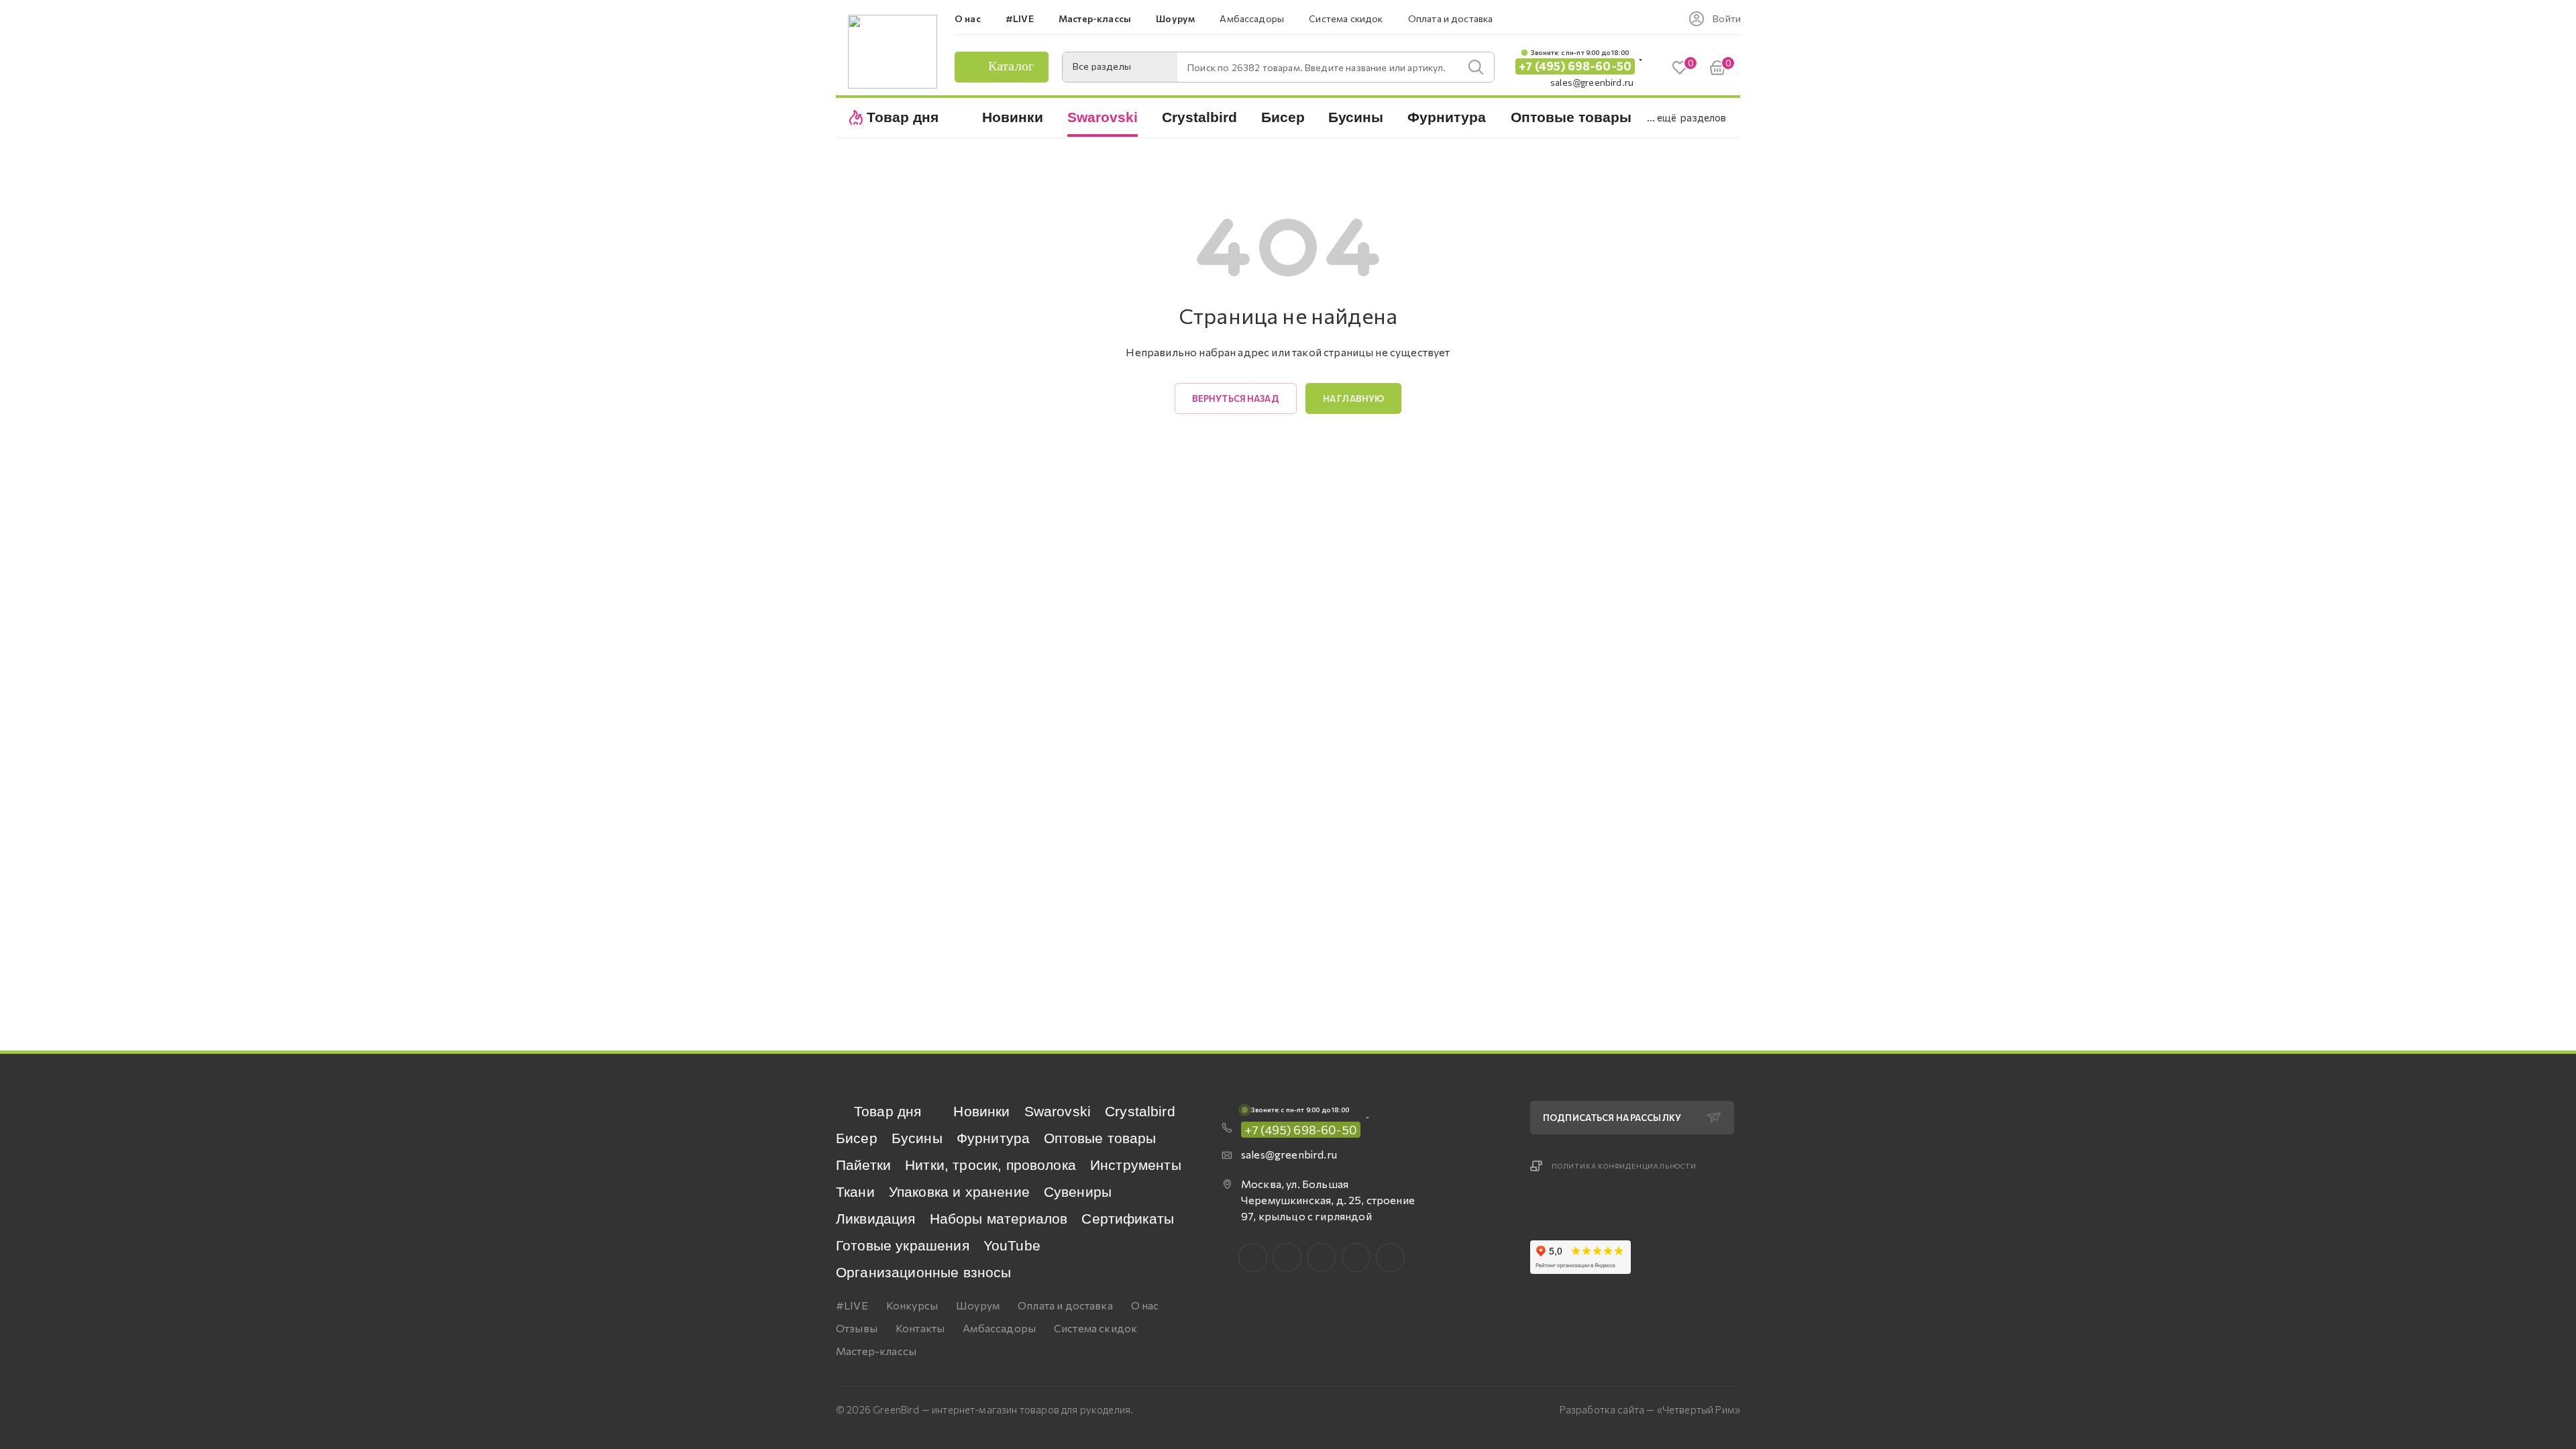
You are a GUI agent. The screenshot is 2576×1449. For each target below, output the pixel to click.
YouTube (1012, 1245)
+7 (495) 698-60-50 (1575, 66)
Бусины (917, 1138)
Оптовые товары (1100, 1138)
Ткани (855, 1192)
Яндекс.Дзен (1390, 1257)
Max (1287, 1257)
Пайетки (863, 1165)
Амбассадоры (999, 1328)
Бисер (857, 1138)
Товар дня (888, 1111)
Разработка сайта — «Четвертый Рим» (1650, 1409)
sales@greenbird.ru (1592, 82)
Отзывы (857, 1328)
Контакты (920, 1328)
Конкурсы (912, 1305)
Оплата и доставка (1065, 1305)
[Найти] (1476, 67)
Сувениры (1078, 1192)
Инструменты (1136, 1165)
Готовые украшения (903, 1245)
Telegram (1321, 1257)
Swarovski (1058, 1111)
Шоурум (978, 1305)
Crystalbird (1140, 1111)
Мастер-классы (876, 1351)
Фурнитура (993, 1138)
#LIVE (852, 1305)
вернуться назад (1236, 398)
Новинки (981, 1111)
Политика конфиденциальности (1624, 1166)
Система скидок (1095, 1328)
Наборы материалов (999, 1219)
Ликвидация (876, 1219)
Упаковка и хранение (959, 1192)
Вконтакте (1253, 1257)
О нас (1145, 1305)
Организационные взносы (924, 1272)
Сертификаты (1128, 1219)
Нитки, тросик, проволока (990, 1165)
